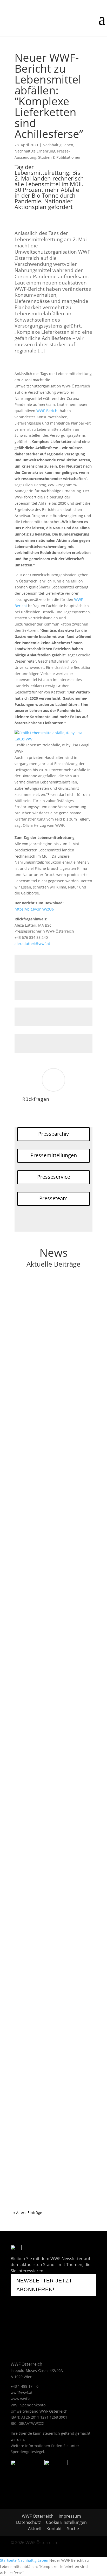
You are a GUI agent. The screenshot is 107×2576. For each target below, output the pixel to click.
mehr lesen (28, 1353)
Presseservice (54, 1177)
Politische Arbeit (33, 1314)
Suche (73, 2529)
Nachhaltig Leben (58, 145)
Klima (51, 1308)
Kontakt (54, 2529)
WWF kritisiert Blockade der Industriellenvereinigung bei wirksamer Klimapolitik (46, 1807)
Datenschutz (28, 2522)
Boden (51, 2017)
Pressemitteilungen (54, 1155)
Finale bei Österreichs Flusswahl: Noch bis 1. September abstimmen (52, 1396)
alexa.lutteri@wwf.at (32, 944)
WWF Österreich (39, 2516)
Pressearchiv (53, 1134)
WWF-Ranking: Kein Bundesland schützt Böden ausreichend (49, 2010)
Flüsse (51, 1403)
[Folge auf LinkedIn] (15, 2334)
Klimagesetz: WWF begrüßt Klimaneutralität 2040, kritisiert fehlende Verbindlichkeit (49, 1695)
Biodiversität (68, 1499)
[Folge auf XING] (62, 2319)
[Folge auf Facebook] (17, 2319)
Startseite (8, 2560)
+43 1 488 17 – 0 (25, 2386)
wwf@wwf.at (22, 2393)
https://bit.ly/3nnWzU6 (34, 909)
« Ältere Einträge (28, 2213)
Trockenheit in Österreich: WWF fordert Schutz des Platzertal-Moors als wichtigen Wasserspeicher (53, 1912)
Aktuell (35, 2529)
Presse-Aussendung (66, 1314)
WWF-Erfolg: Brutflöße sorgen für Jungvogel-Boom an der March (51, 1491)
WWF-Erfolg (61, 1505)
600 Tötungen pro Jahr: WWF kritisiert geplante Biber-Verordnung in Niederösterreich (50, 1595)
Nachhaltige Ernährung (35, 151)
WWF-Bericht (48, 411)
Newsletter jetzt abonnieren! (44, 2285)
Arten (51, 1499)
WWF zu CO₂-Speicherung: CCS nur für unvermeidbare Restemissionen (53, 1301)
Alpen (51, 1922)
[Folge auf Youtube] (33, 2319)
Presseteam (53, 1198)
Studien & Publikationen (59, 157)
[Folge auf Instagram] (49, 2319)
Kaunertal (27, 1928)
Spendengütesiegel (27, 2452)
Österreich (67, 1308)
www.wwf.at (21, 2399)
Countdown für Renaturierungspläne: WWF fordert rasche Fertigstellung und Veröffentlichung (53, 2134)
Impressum (70, 2516)
